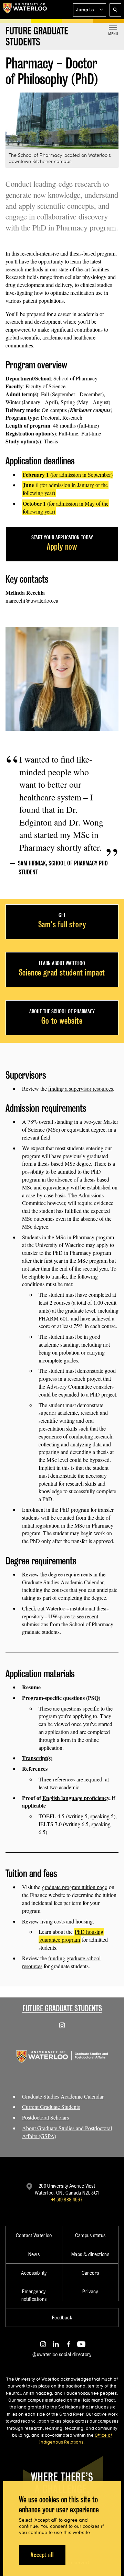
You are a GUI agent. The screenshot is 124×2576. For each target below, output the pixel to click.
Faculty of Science (45, 386)
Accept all (42, 2555)
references (64, 1779)
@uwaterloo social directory (62, 2354)
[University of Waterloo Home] (25, 10)
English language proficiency (76, 1798)
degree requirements (70, 1574)
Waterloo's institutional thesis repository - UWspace (65, 1612)
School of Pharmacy (75, 378)
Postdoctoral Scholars (45, 2117)
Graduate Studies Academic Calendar (63, 2096)
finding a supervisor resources (81, 1088)
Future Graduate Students (62, 2008)
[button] (90, 10)
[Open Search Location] (115, 10)
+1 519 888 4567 (67, 2200)
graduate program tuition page (75, 1887)
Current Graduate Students (51, 2107)
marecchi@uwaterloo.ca (32, 600)
